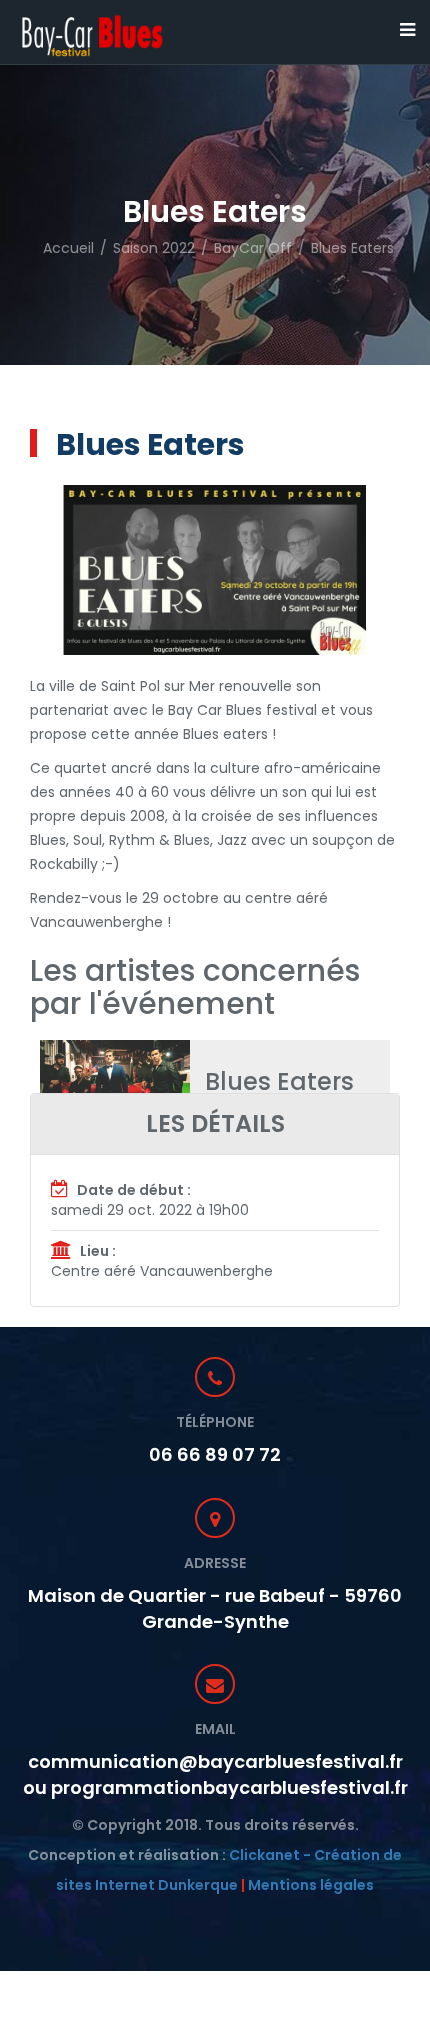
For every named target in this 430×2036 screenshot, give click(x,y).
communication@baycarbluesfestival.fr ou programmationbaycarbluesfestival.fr (215, 1774)
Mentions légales (311, 1885)
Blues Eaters (352, 248)
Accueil (68, 248)
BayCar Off (253, 248)
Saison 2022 (154, 248)
